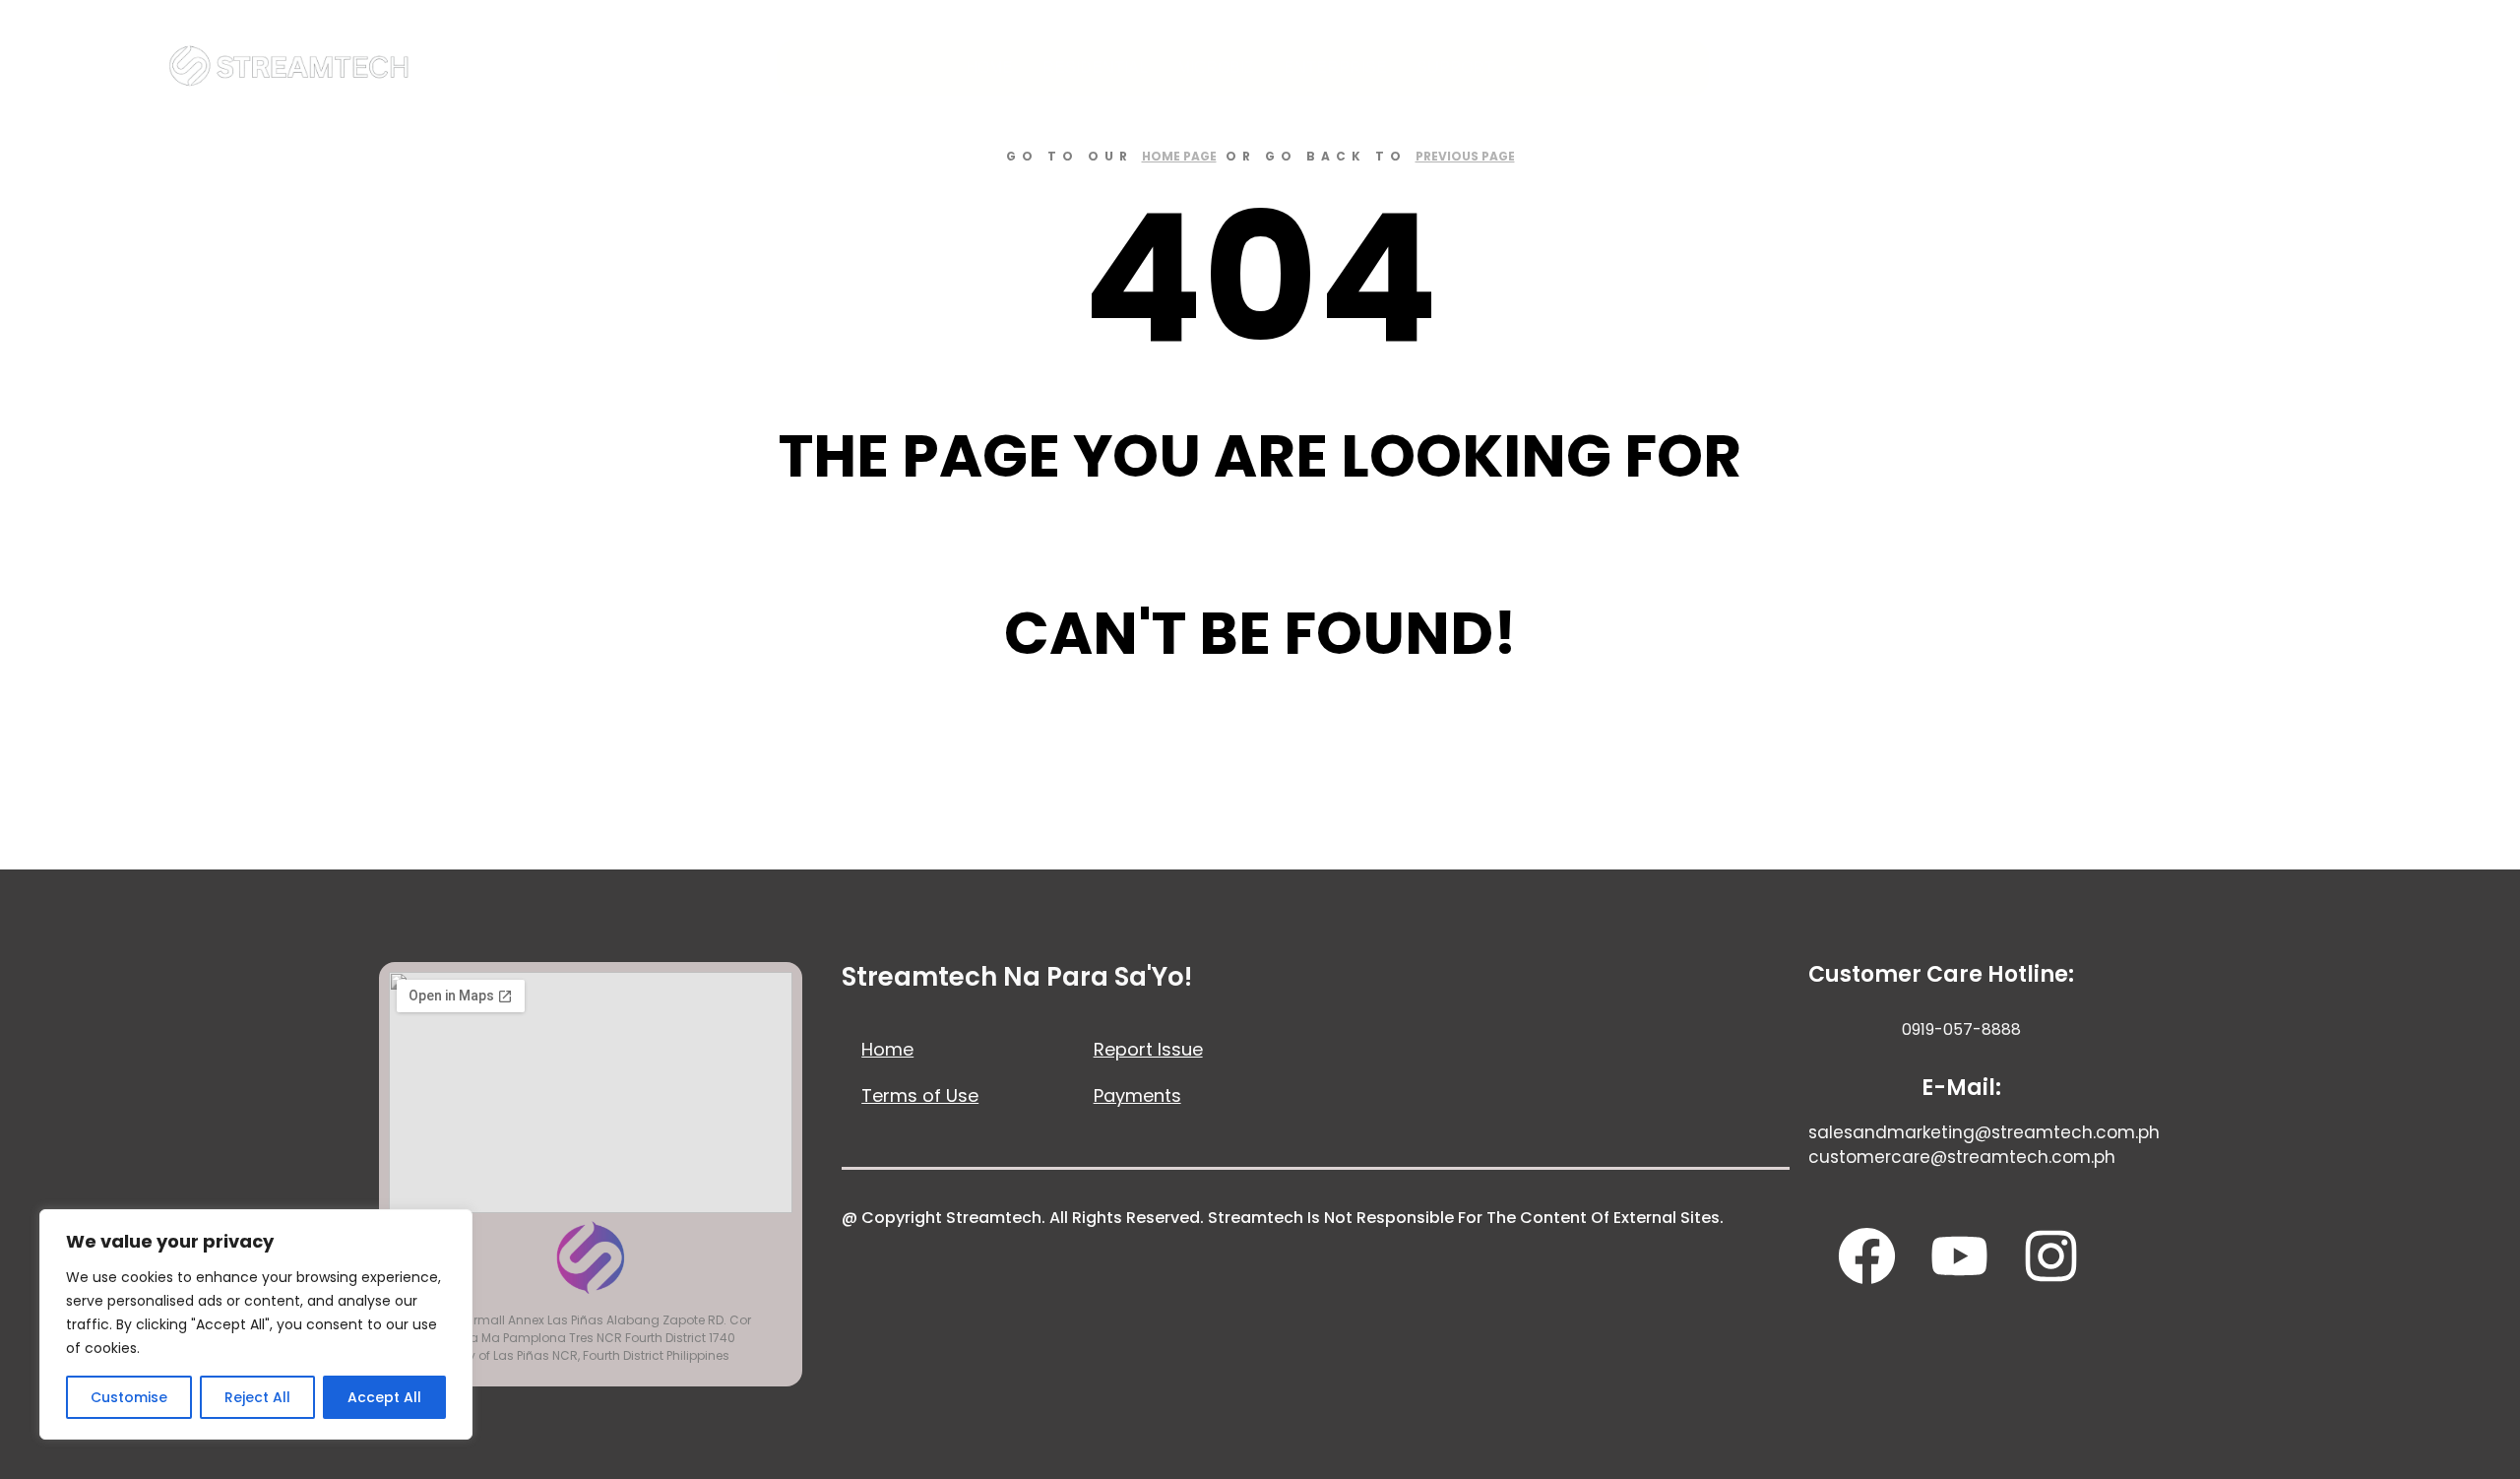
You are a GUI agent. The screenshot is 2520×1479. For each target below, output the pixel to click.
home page (1179, 156)
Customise (129, 1397)
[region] (256, 1324)
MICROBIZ (1216, 67)
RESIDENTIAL (1095, 67)
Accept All (384, 1397)
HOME (989, 67)
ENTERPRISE (1335, 67)
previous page (1465, 156)
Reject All (257, 1397)
